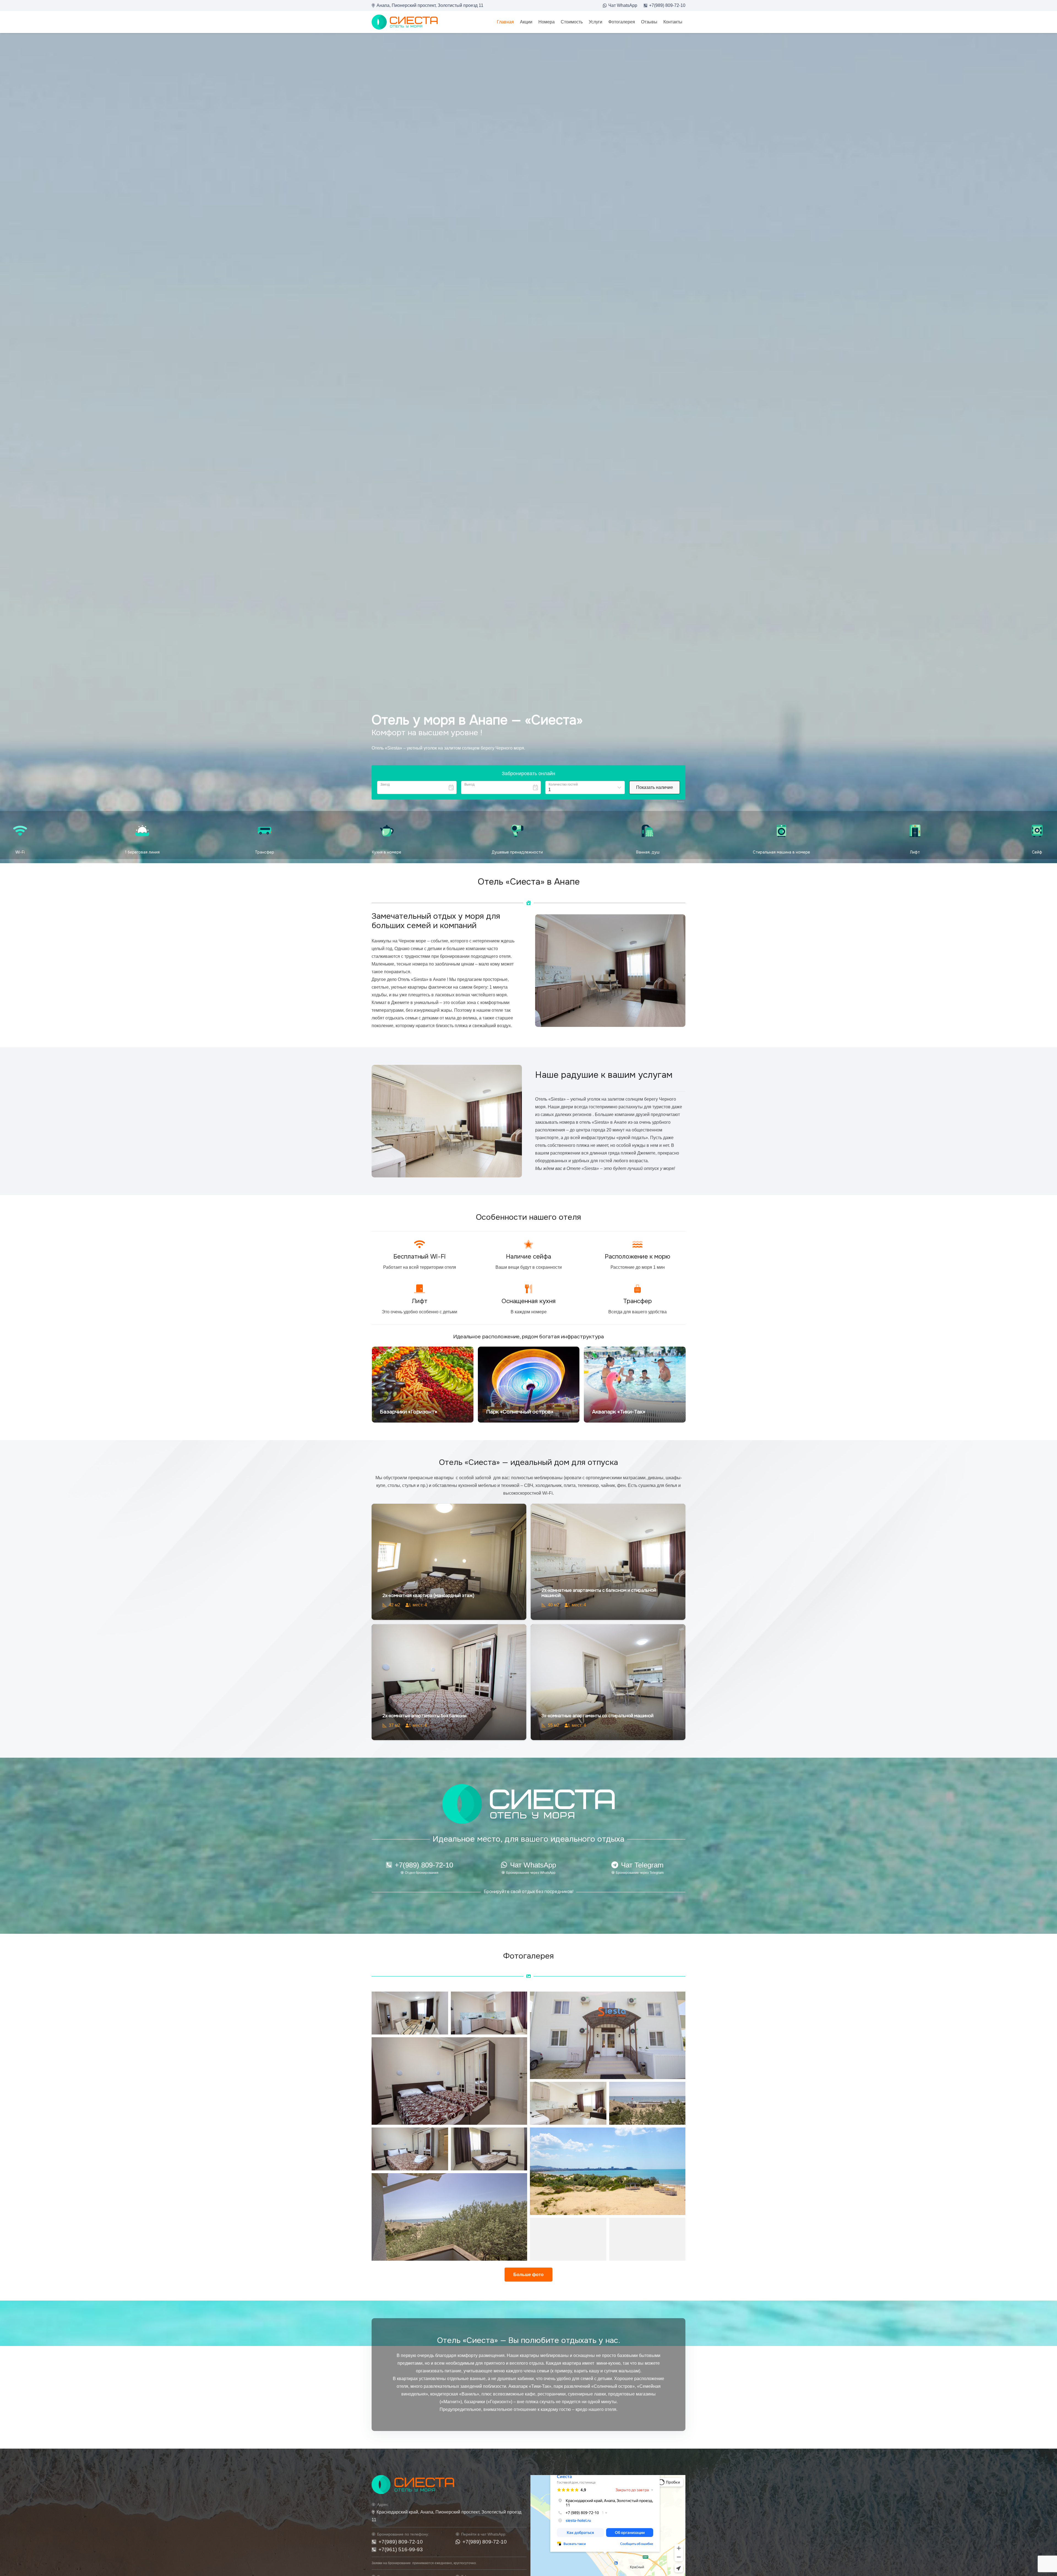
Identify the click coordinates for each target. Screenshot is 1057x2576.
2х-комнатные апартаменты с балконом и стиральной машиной (599, 1593)
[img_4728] (568, 2239)
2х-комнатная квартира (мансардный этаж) (428, 1595)
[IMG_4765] (410, 2013)
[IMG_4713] (489, 2013)
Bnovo (681, 802)
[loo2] (405, 22)
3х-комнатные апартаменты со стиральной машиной (597, 1716)
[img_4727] (647, 2103)
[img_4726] (449, 2217)
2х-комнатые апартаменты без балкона (424, 1716)
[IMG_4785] (647, 2239)
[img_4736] (568, 2103)
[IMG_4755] (449, 2081)
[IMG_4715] (410, 2149)
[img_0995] (608, 2035)
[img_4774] (489, 2149)
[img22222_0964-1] (608, 2171)
